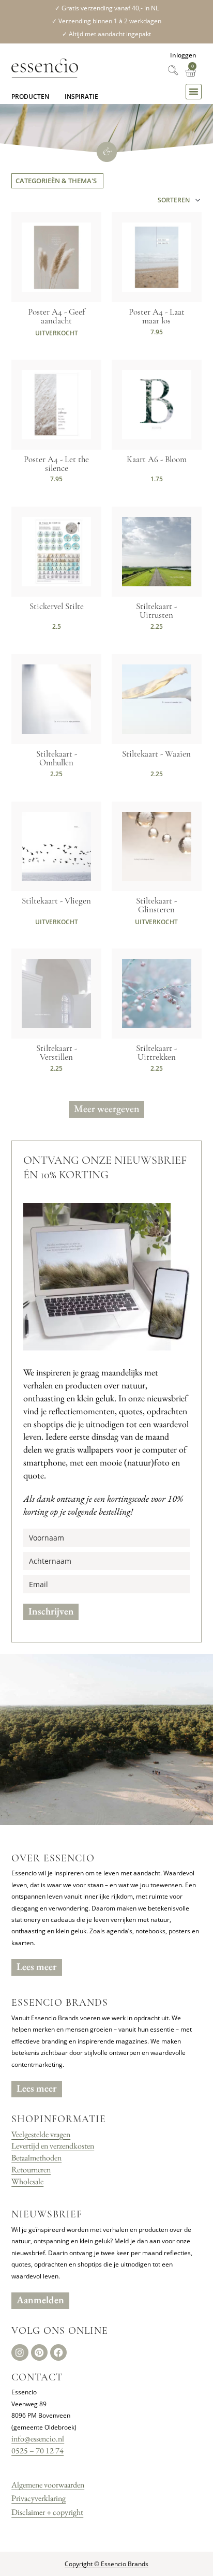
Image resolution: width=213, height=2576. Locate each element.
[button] (194, 92)
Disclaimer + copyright (47, 2512)
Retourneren (31, 2170)
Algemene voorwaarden (48, 2485)
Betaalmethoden (36, 2158)
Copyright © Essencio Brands (106, 2564)
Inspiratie (81, 97)
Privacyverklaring (39, 2498)
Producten (30, 97)
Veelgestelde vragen (41, 2134)
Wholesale (27, 2181)
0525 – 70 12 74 (37, 2451)
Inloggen (183, 55)
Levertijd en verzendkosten (53, 2146)
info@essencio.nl (38, 2439)
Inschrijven (51, 1611)
